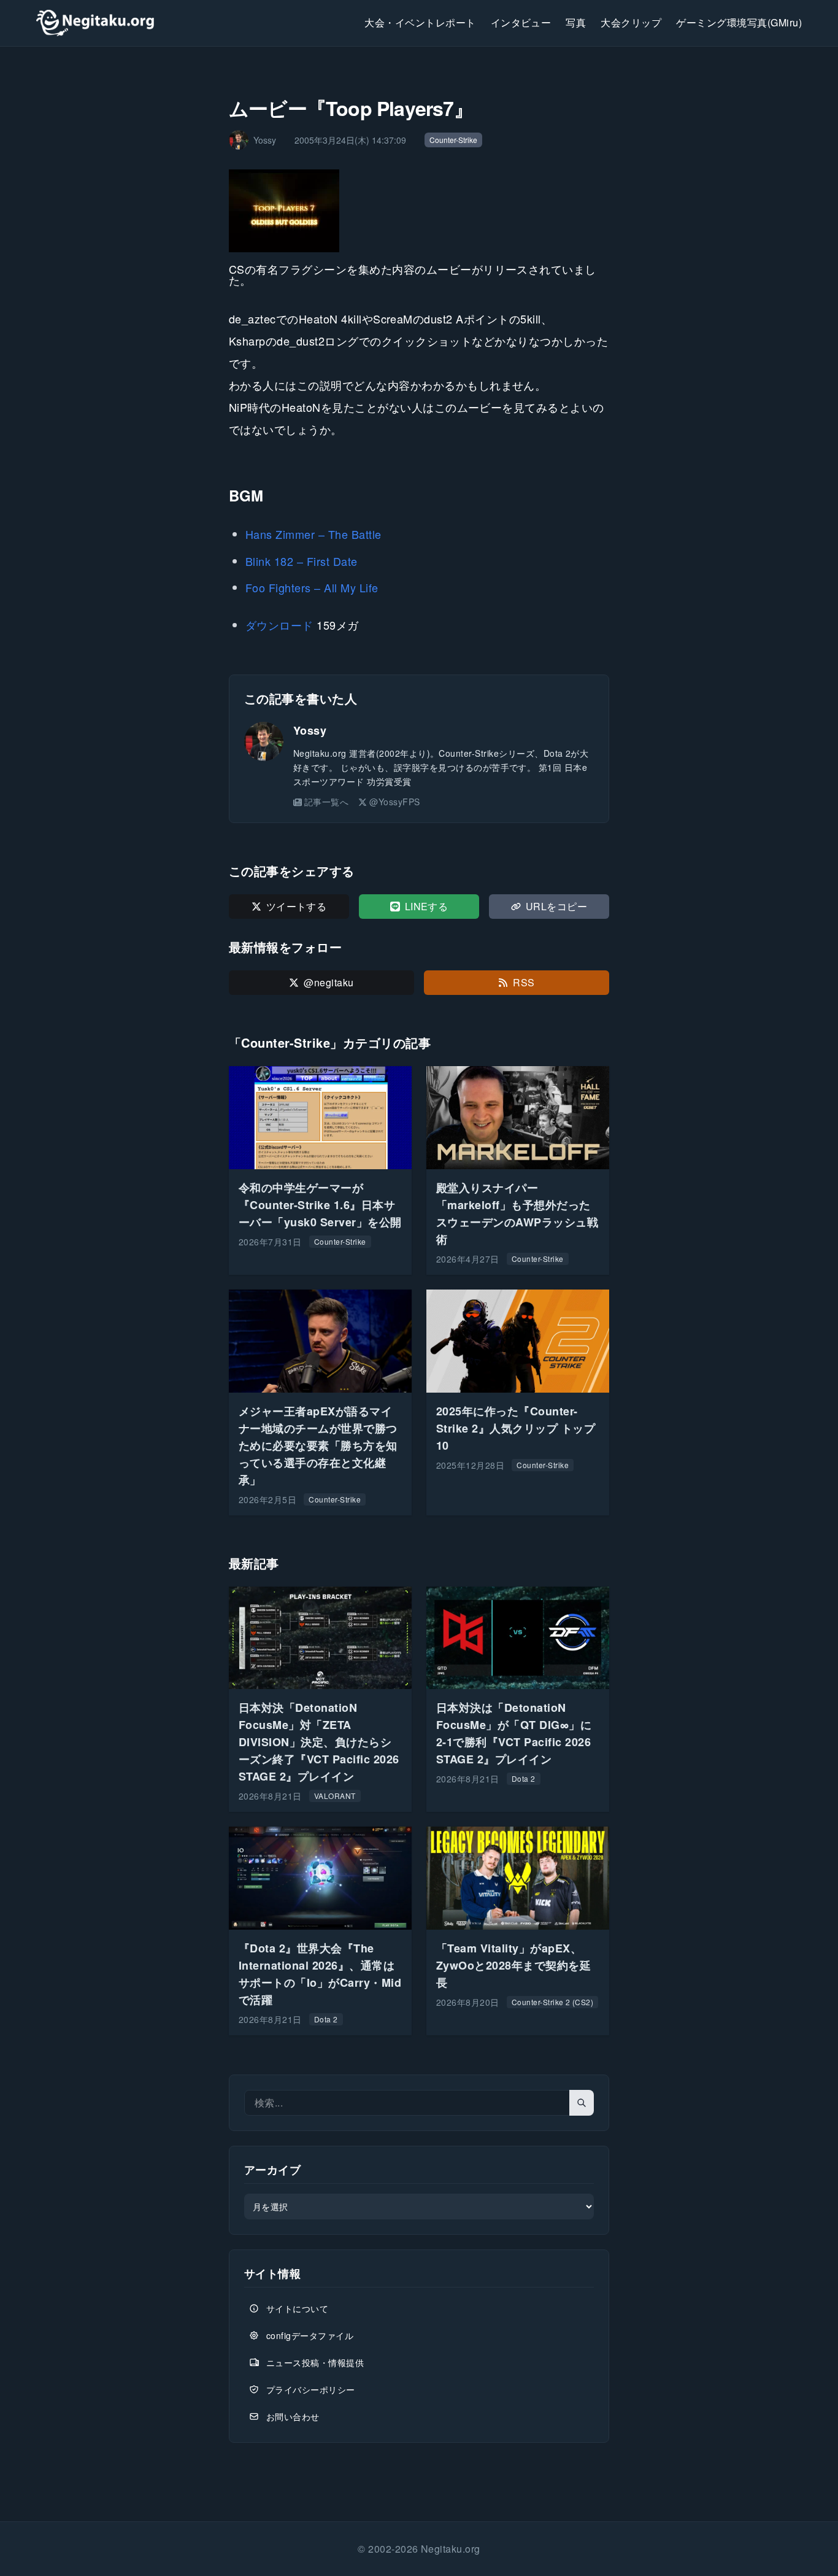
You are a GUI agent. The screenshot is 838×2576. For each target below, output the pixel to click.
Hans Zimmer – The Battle (313, 534)
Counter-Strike (453, 140)
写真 (576, 22)
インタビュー (521, 22)
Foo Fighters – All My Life (312, 587)
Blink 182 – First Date (302, 561)
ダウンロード (279, 625)
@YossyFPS (394, 802)
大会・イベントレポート (420, 22)
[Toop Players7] (419, 211)
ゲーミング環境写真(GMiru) (739, 22)
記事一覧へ (326, 802)
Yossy (310, 730)
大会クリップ (631, 22)
